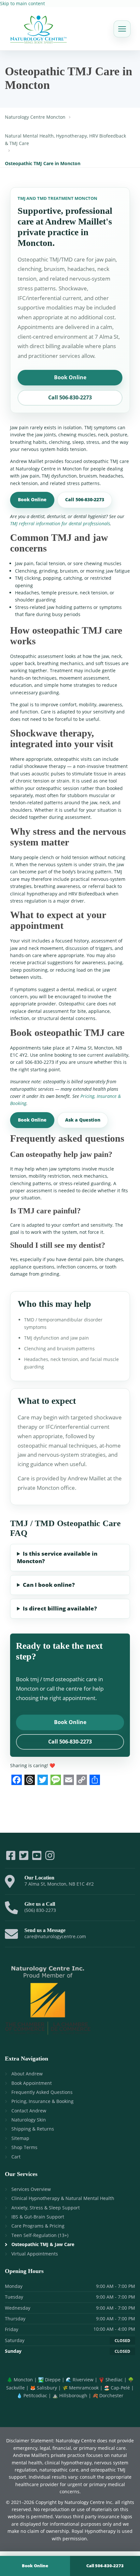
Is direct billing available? (60, 1608)
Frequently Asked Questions (42, 2092)
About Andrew (27, 2074)
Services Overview (31, 2189)
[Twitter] (24, 1858)
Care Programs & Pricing (38, 2226)
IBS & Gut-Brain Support (38, 2217)
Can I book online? (49, 1585)
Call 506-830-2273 (70, 397)
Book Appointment (32, 2083)
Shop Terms (24, 2147)
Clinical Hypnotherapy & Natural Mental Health (63, 2198)
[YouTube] (37, 1858)
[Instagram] (50, 1858)
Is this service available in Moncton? (57, 1557)
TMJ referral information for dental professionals (60, 523)
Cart (16, 2157)
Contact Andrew (29, 2111)
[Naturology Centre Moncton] (38, 29)
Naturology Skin (29, 2120)
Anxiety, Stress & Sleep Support (46, 2208)
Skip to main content (22, 3)
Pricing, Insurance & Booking (42, 2101)
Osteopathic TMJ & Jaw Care (43, 2244)
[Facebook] (11, 1858)
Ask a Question (83, 1120)
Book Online (70, 377)
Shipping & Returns (33, 2129)
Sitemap (20, 2138)
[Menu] (122, 29)
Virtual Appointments (35, 2254)
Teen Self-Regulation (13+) (40, 2235)
